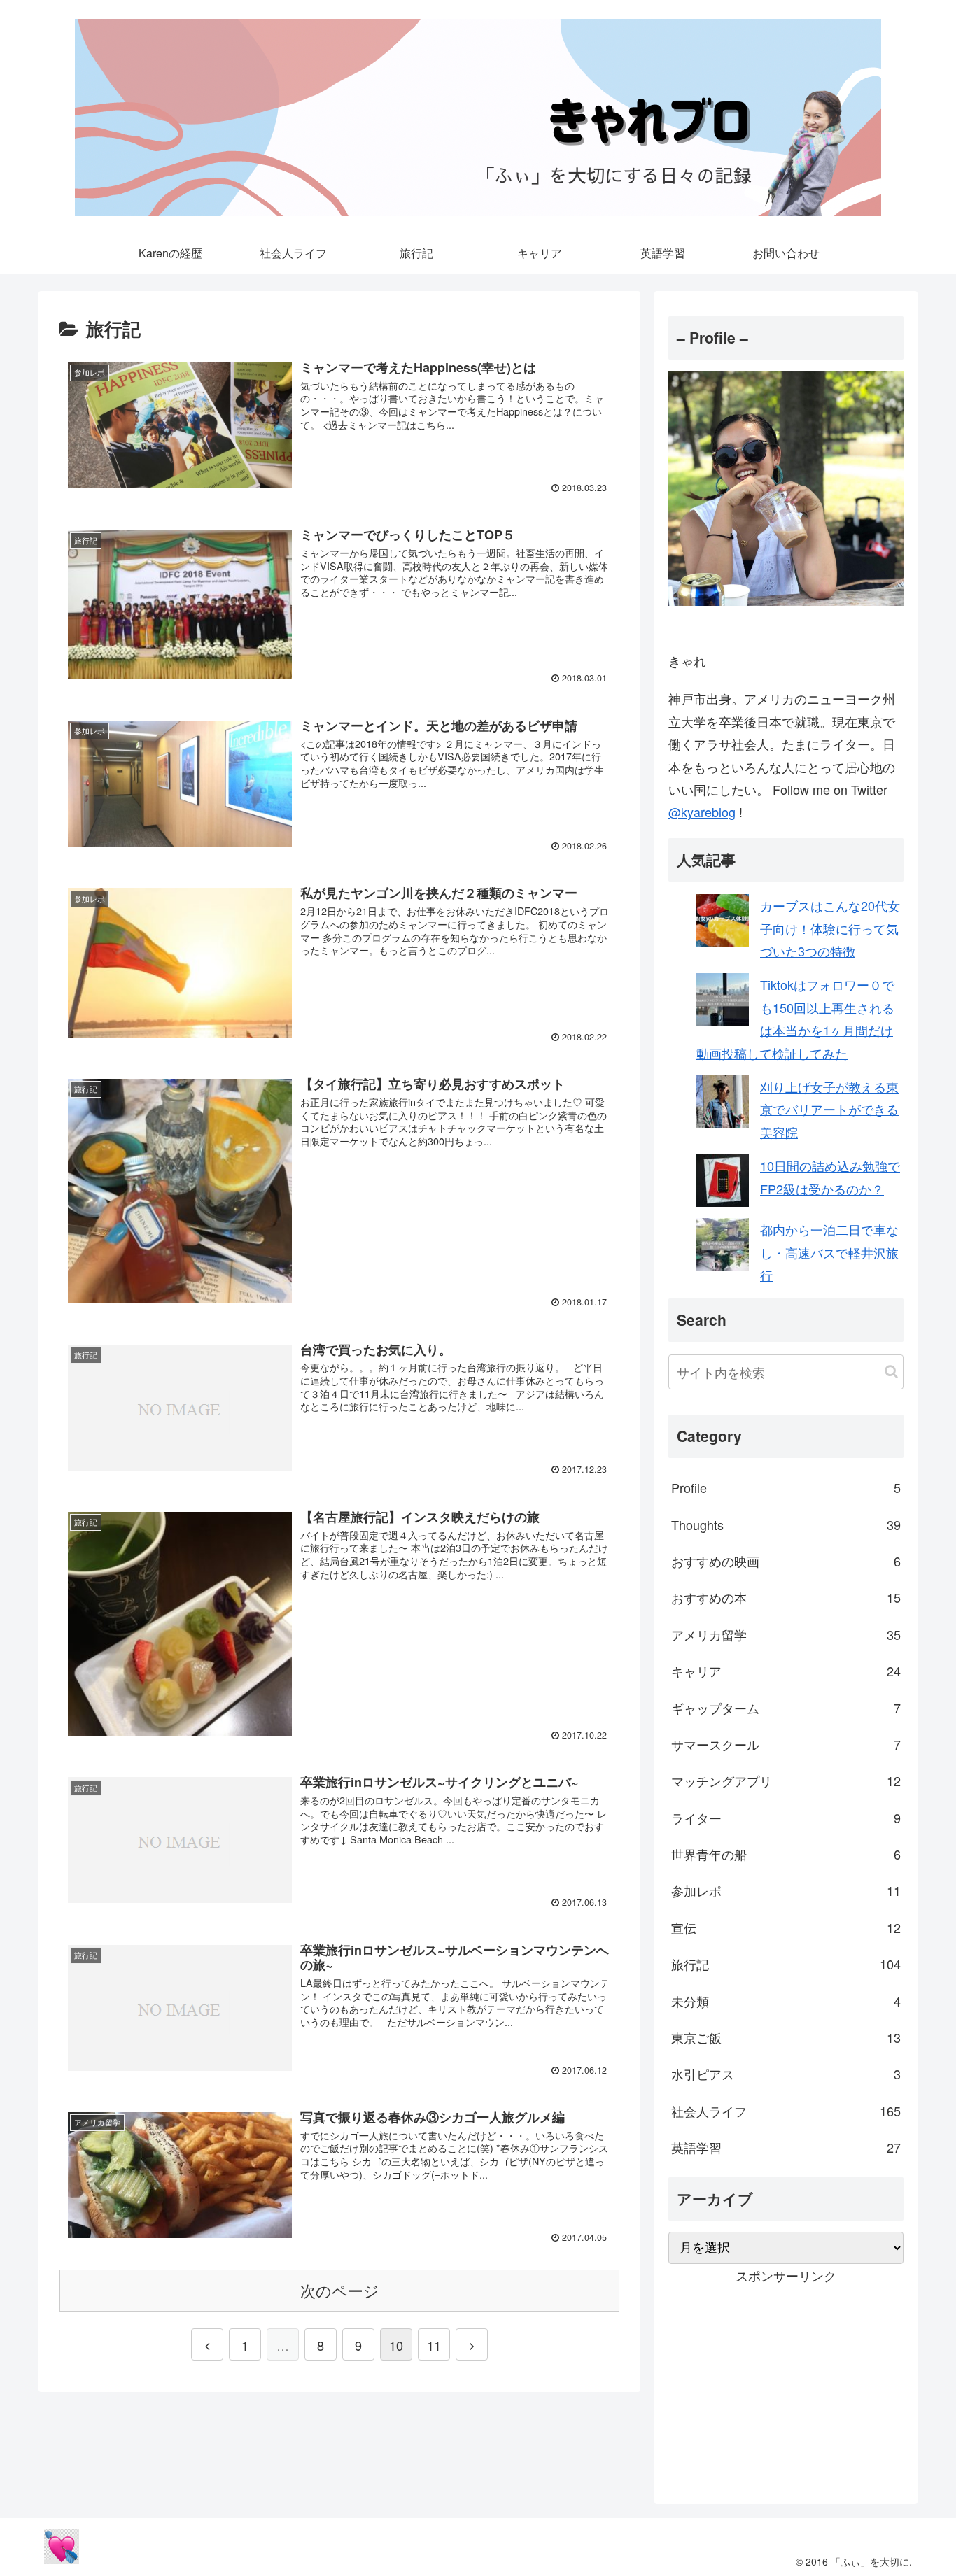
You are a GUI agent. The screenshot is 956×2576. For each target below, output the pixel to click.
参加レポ (786, 1890)
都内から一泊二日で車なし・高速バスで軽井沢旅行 (829, 1252)
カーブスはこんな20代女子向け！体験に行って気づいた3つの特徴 (830, 928)
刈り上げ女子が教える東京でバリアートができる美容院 (829, 1109)
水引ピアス (786, 2074)
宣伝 (786, 1927)
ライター (786, 1818)
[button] (891, 1372)
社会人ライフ (786, 2111)
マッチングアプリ (786, 1781)
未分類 (786, 2001)
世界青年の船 (786, 1854)
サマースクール (786, 1744)
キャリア (786, 1671)
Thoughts (786, 1524)
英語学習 (786, 2147)
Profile (786, 1487)
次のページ (340, 2290)
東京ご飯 (786, 2037)
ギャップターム (786, 1708)
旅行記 (786, 1964)
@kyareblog (702, 812)
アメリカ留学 (786, 1634)
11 (434, 2345)
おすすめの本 (786, 1597)
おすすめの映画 (786, 1561)
